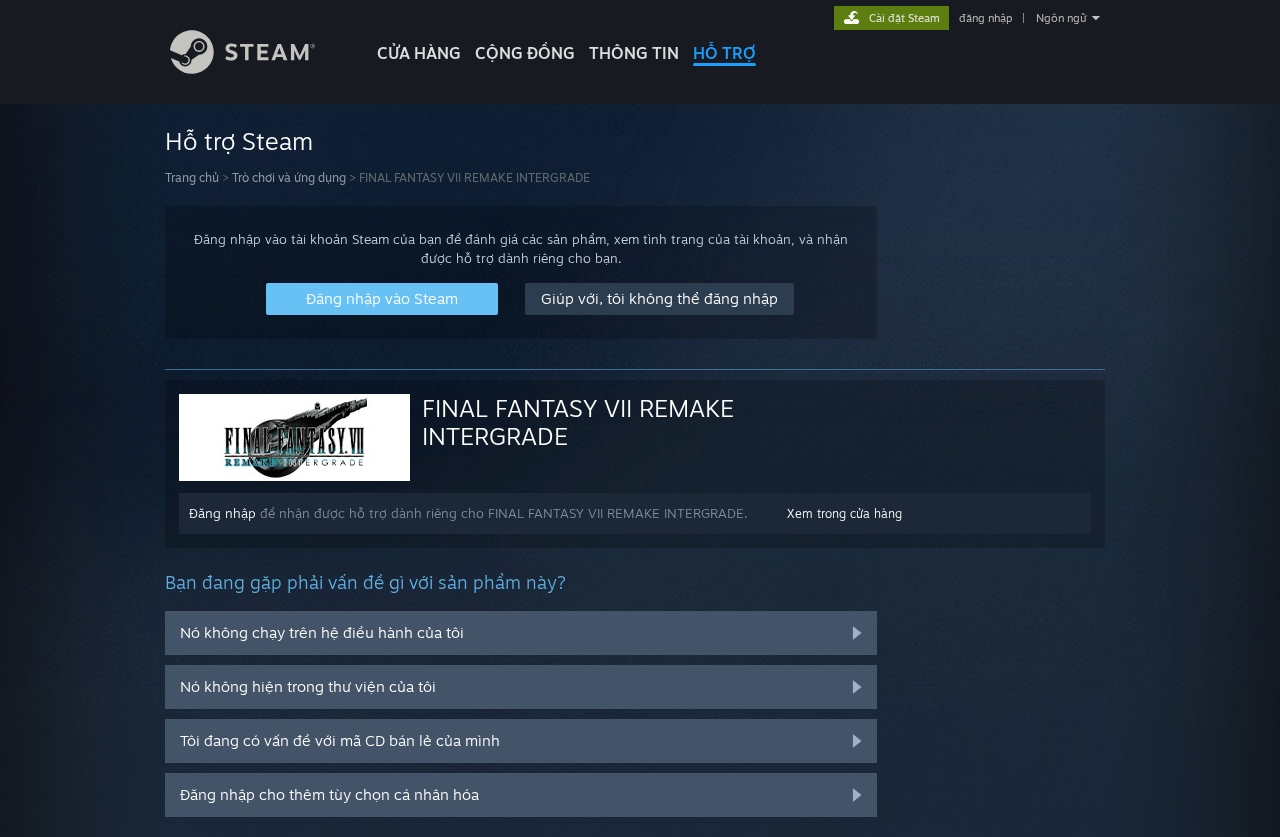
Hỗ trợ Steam (239, 141)
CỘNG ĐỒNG (525, 53)
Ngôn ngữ (1061, 18)
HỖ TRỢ (724, 53)
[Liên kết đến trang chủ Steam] (242, 68)
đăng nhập (985, 18)
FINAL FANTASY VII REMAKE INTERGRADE (578, 422)
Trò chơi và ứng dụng (289, 177)
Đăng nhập (222, 513)
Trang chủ (192, 177)
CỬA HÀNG (419, 53)
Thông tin (634, 53)
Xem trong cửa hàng (844, 513)
